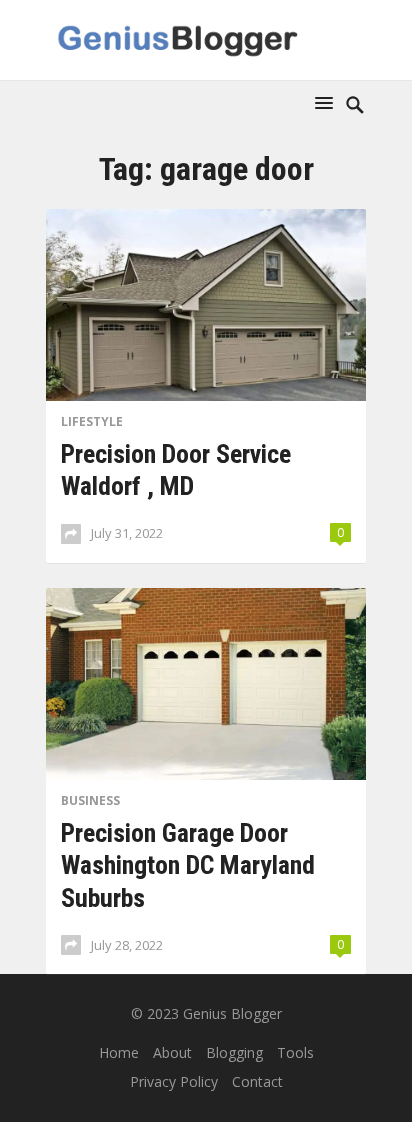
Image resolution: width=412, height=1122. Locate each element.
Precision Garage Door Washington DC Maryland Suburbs (188, 865)
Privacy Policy (174, 1081)
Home (119, 1052)
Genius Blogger (232, 1013)
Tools (295, 1052)
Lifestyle (92, 421)
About (172, 1052)
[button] (328, 102)
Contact (257, 1081)
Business (90, 800)
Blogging (234, 1052)
